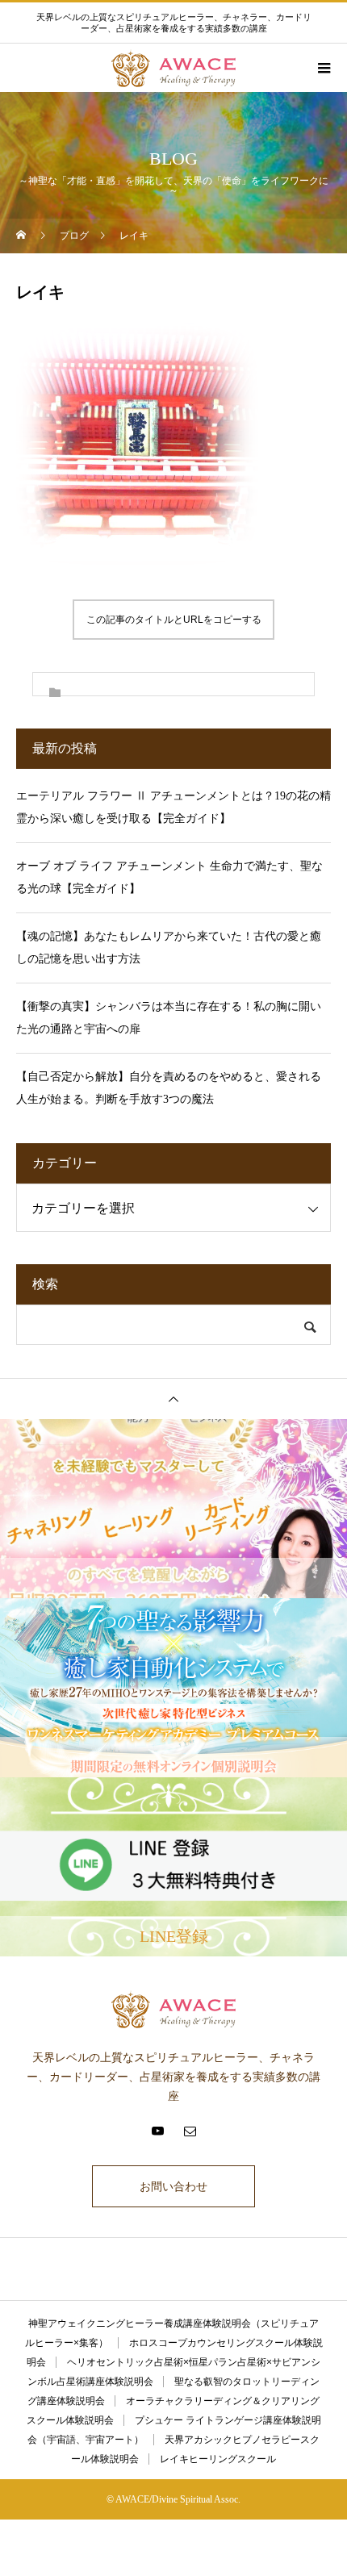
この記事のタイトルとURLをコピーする (174, 620)
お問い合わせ (173, 2186)
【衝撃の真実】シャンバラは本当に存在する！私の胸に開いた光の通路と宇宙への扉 (169, 1018)
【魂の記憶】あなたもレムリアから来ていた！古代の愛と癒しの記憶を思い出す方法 (169, 948)
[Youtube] (157, 2131)
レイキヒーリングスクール (218, 2459)
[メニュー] (323, 68)
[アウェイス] (173, 2009)
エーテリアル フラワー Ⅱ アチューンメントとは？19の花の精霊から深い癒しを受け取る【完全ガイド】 (173, 807)
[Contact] (190, 2131)
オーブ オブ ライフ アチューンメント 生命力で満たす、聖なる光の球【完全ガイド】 (169, 877)
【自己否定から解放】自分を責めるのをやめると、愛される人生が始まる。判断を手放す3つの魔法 (169, 1088)
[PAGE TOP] (173, 1399)
